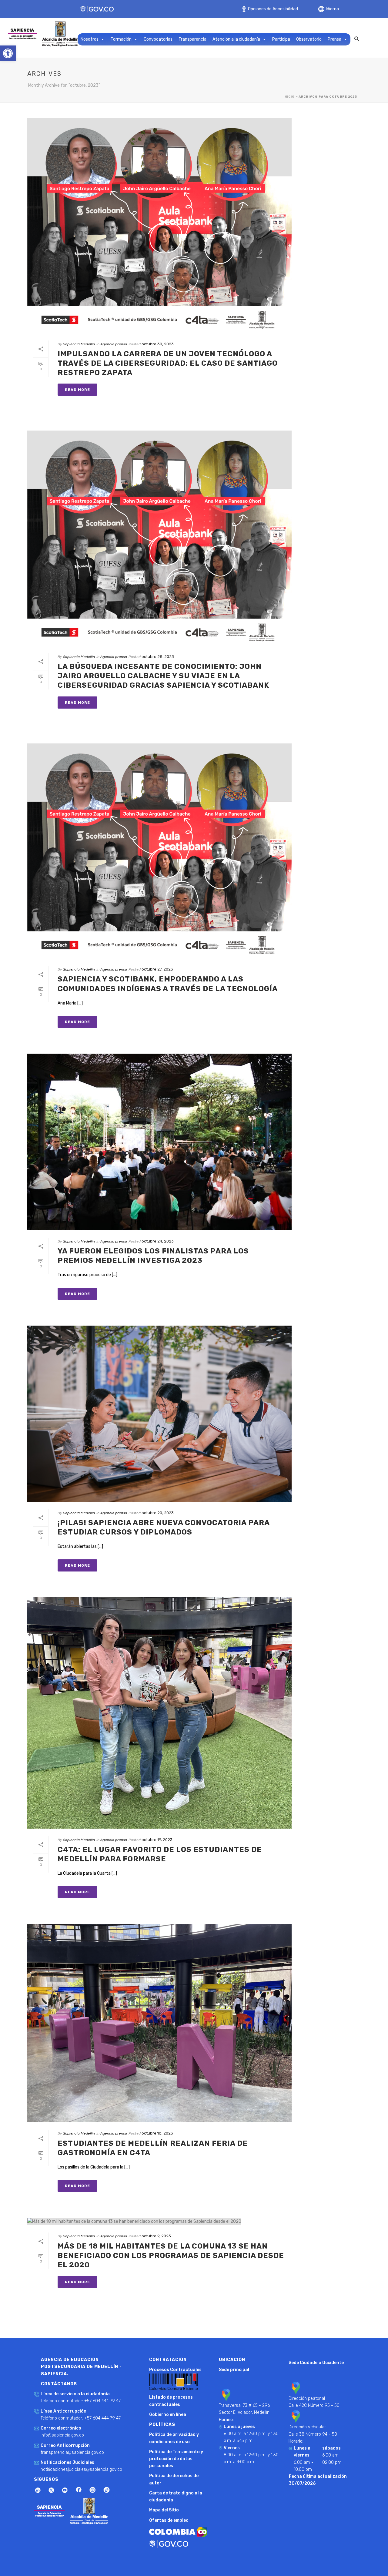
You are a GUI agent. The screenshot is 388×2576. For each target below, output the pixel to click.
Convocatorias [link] (158, 39)
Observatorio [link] (309, 39)
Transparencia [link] (192, 39)
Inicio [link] (289, 97)
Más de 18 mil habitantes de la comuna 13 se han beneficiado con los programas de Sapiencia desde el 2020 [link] (171, 2256)
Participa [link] (281, 39)
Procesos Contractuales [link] (175, 2370)
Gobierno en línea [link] (168, 2415)
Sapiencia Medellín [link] (79, 344)
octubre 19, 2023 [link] (157, 1840)
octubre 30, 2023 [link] (158, 344)
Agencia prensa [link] (114, 344)
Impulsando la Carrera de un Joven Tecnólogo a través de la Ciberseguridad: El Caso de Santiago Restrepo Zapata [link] (168, 363)
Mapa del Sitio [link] (164, 2510)
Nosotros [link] (90, 39)
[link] (8, 53)
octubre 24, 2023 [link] (158, 1241)
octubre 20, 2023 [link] (158, 1513)
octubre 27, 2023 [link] (157, 969)
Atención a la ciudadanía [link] (236, 39)
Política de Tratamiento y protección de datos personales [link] (176, 2459)
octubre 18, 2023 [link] (157, 2133)
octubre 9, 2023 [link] (156, 2236)
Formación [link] (121, 39)
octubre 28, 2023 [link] (158, 657)
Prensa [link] (334, 39)
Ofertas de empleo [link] (169, 2520)
